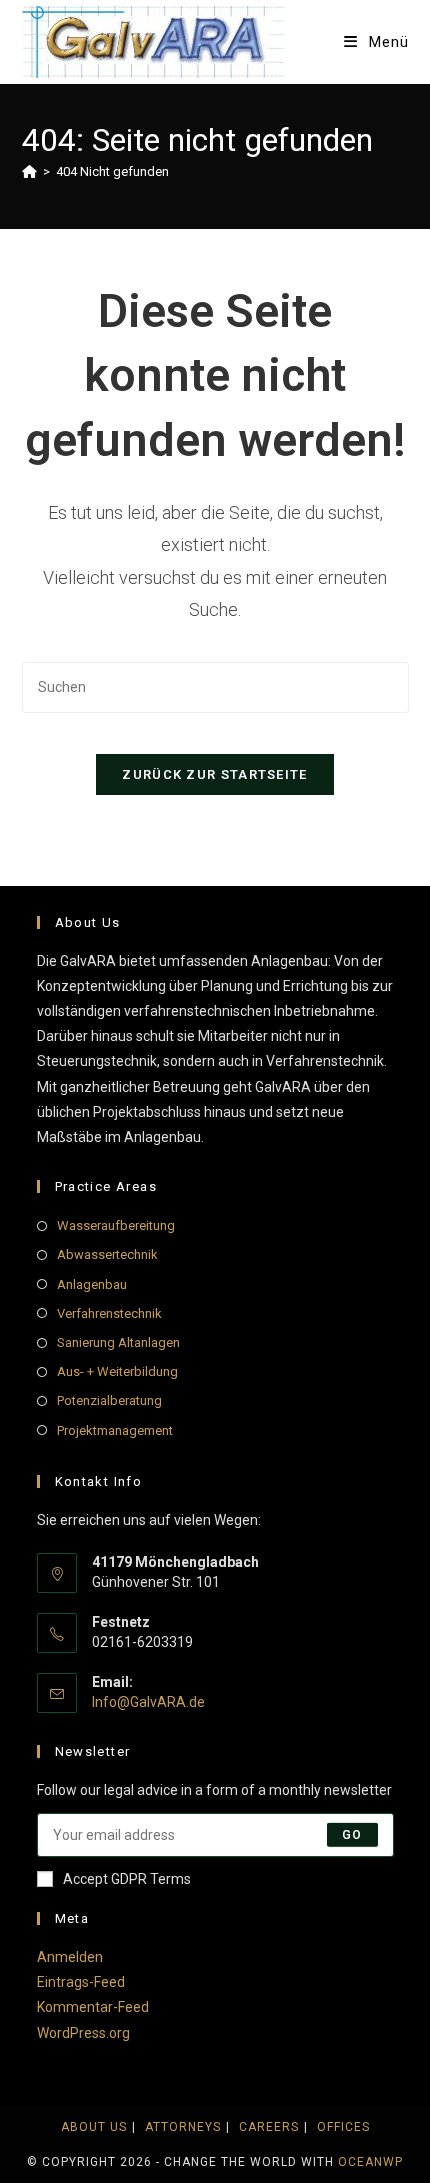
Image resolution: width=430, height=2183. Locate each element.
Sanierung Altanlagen (118, 1342)
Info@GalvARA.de (148, 1702)
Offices (343, 2127)
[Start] (29, 171)
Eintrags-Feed (81, 1982)
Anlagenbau (92, 1284)
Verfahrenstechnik (109, 1313)
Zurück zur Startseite (214, 774)
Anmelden (70, 1957)
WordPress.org (83, 2033)
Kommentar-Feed (93, 2007)
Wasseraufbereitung (116, 1225)
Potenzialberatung (109, 1400)
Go (352, 1835)
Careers (269, 2127)
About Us (94, 2127)
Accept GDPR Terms (127, 1879)
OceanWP (370, 2162)
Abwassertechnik (107, 1254)
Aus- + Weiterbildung (117, 1371)
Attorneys (183, 2127)
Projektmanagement (115, 1430)
